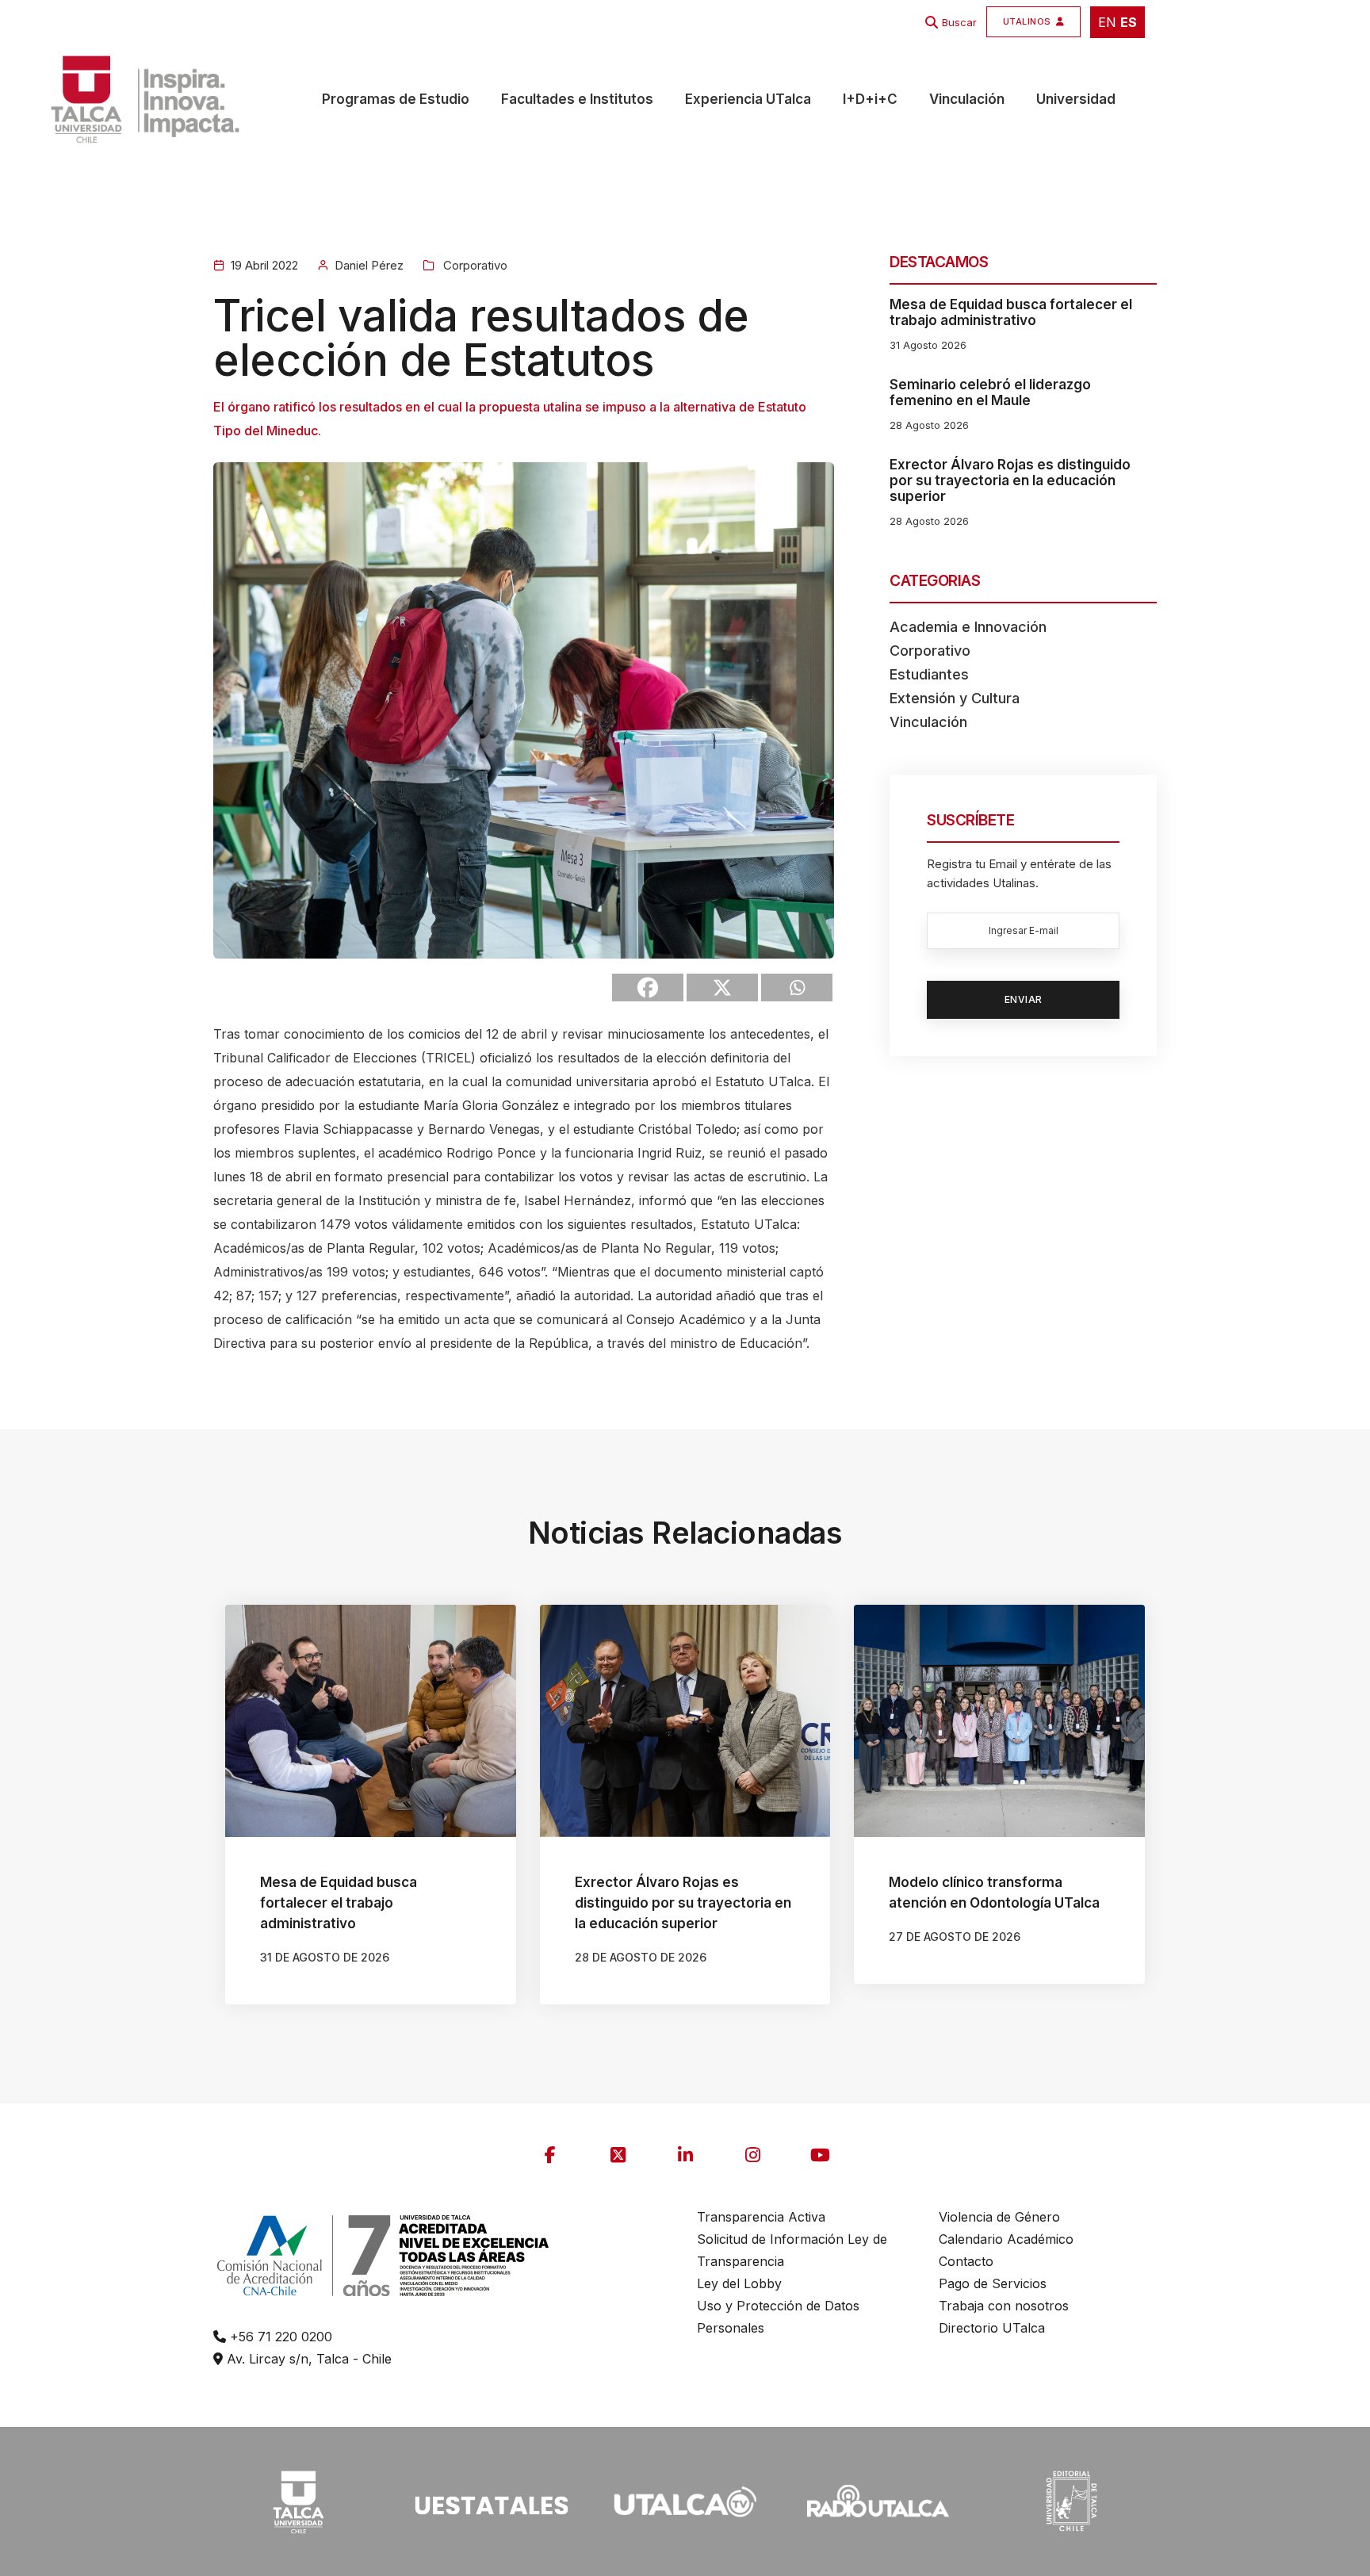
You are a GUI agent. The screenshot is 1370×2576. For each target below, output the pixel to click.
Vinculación (967, 99)
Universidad (1076, 99)
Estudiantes (929, 674)
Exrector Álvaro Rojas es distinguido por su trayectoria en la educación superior (1010, 480)
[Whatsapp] (797, 988)
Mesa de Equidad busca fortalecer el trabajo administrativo (1011, 312)
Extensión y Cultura (955, 698)
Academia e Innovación (968, 627)
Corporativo (474, 265)
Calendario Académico (1006, 2239)
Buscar (959, 22)
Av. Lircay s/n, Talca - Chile (307, 2359)
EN (1107, 22)
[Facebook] (648, 988)
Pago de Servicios (993, 2283)
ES (1129, 22)
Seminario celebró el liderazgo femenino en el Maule (990, 392)
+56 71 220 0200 (279, 2337)
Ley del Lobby (739, 2283)
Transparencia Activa (761, 2217)
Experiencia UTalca (748, 99)
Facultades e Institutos (577, 99)
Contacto (966, 2261)
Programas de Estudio (396, 99)
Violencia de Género (999, 2217)
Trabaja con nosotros (1004, 2306)
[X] (722, 988)
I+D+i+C (870, 99)
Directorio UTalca (992, 2328)
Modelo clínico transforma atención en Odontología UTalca (994, 1893)
